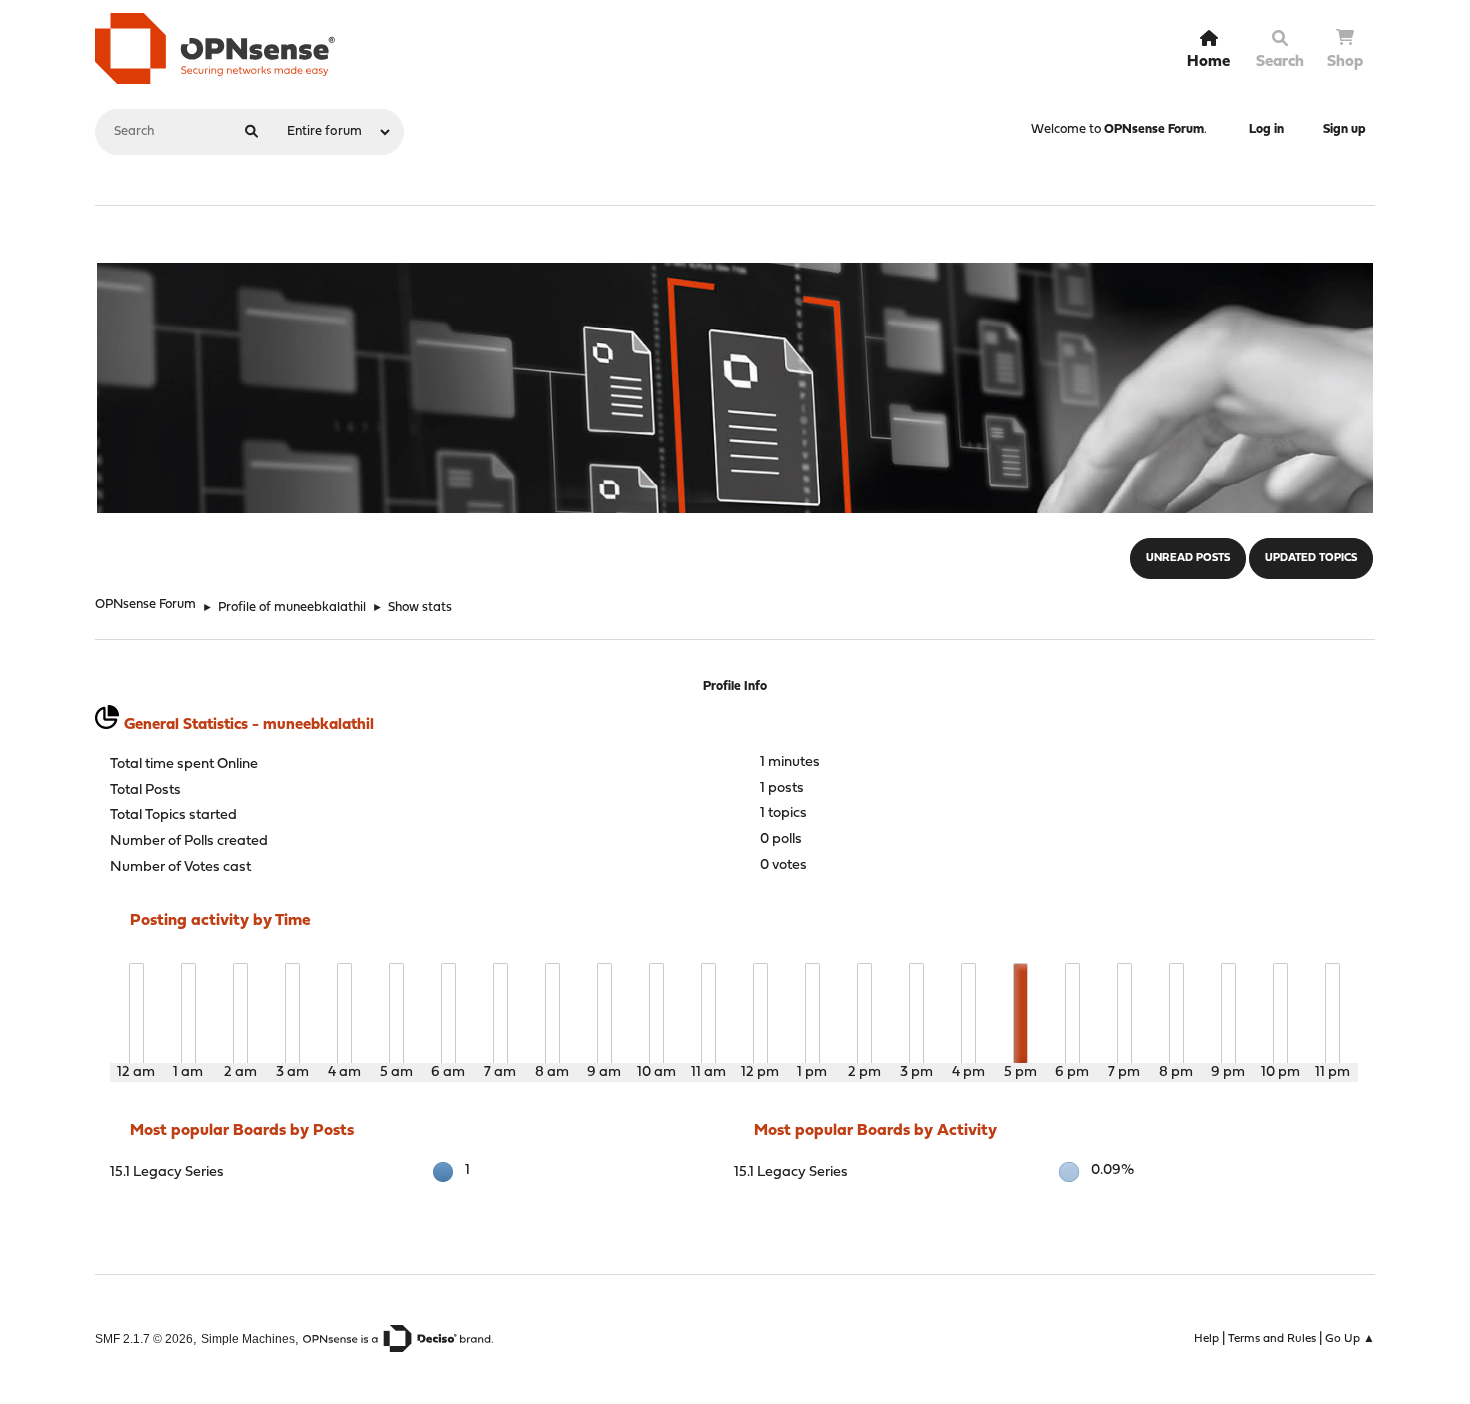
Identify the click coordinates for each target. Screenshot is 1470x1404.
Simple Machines (248, 1338)
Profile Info (735, 686)
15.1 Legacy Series (167, 1172)
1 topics (783, 813)
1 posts (782, 788)
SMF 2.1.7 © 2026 (144, 1338)
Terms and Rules (1272, 1339)
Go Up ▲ (1350, 1339)
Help (1206, 1339)
